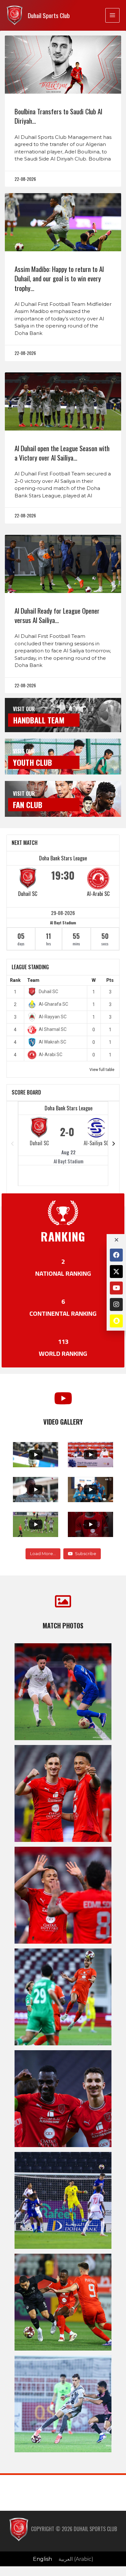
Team (33, 980)
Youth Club (32, 762)
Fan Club (28, 805)
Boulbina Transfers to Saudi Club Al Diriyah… (58, 116)
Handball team (39, 720)
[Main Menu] (112, 15)
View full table (102, 1070)
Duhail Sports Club (49, 15)
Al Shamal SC (53, 1029)
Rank (15, 980)
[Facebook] (116, 1255)
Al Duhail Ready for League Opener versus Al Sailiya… (57, 615)
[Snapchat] (116, 1321)
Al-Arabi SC (98, 894)
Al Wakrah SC (52, 1042)
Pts (110, 980)
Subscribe (86, 1553)
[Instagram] (116, 1304)
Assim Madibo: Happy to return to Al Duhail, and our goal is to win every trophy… (59, 278)
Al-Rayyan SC (53, 1017)
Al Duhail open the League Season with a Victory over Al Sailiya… (62, 453)
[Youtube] (116, 1288)
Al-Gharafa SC (53, 1004)
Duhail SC (28, 894)
